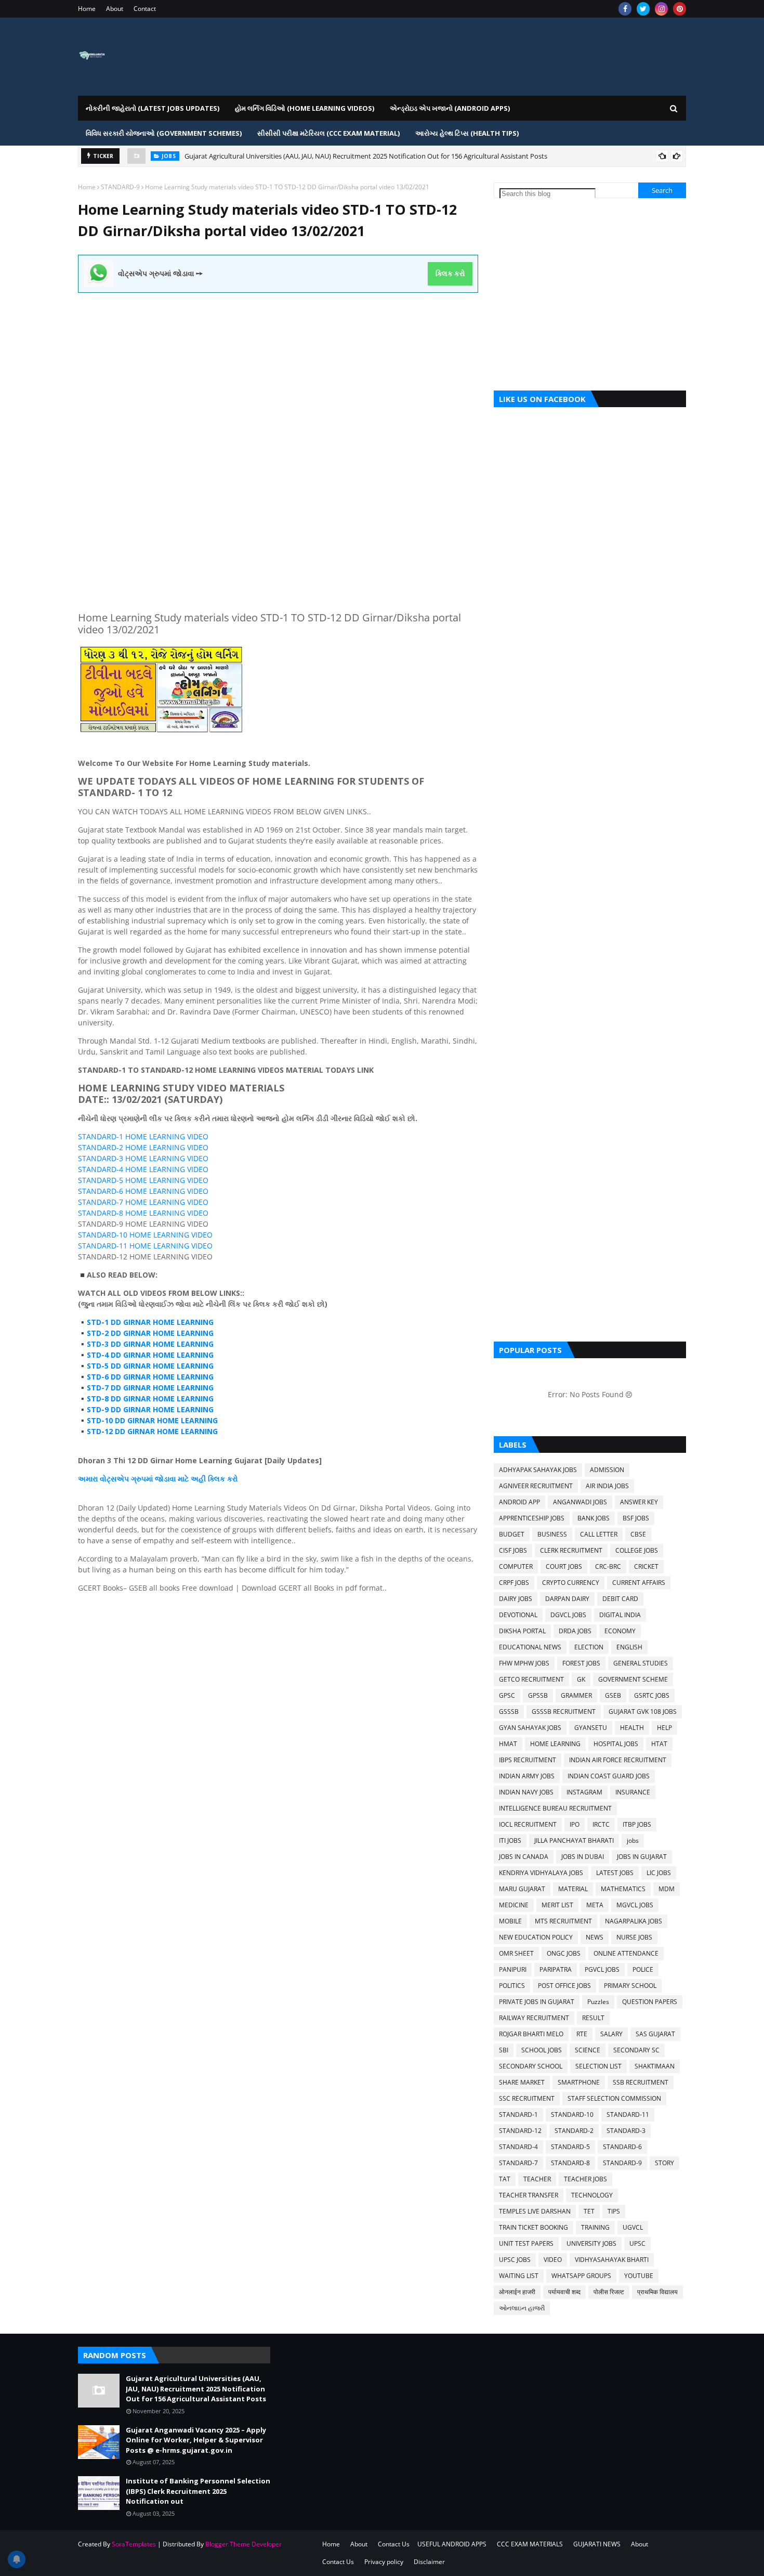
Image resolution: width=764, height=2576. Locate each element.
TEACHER (537, 2179)
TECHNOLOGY (592, 2195)
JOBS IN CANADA (524, 1857)
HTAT (659, 1744)
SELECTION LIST (598, 2066)
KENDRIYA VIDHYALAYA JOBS (541, 1873)
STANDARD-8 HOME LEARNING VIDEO (143, 1213)
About (115, 9)
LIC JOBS (659, 1873)
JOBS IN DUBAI (583, 1857)
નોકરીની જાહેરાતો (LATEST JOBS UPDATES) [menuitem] (153, 108)
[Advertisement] (278, 366)
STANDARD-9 (120, 187)
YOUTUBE (639, 2276)
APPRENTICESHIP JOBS (532, 1518)
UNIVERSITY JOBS (591, 2243)
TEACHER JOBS (585, 2179)
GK (581, 1679)
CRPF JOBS (514, 1583)
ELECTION (589, 1647)
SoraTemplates (134, 2544)
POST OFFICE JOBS (564, 1986)
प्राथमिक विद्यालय (657, 2292)
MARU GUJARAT (522, 1889)
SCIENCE (588, 2050)
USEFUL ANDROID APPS (452, 2544)
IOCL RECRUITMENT (528, 1824)
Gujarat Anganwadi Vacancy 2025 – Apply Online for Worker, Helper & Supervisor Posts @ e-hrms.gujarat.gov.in (196, 2440)
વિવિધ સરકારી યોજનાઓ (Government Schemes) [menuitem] (164, 133)
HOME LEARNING (555, 1744)
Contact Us (394, 2544)
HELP (664, 1728)
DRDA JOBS (575, 1631)
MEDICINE (514, 1905)
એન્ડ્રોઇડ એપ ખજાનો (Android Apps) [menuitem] (450, 108)
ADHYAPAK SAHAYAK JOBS (538, 1470)
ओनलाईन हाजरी (517, 2292)
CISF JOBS (513, 1550)
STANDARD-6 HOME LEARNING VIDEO (143, 1191)
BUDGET (512, 1534)
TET (589, 2211)
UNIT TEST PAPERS (526, 2243)
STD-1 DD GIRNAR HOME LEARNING (150, 1322)
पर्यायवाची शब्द (564, 2292)
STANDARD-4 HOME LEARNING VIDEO (143, 1169)
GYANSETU (591, 1728)
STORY (664, 2163)
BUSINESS (552, 1534)
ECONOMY (620, 1631)
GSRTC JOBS (652, 1695)
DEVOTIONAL (518, 1615)
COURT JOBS (564, 1566)
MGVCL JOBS (635, 1905)
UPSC (637, 2243)
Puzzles (598, 2002)
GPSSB (538, 1695)
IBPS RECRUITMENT (528, 1760)
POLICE (643, 1969)
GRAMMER (576, 1695)
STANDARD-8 (570, 2163)
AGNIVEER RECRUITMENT (536, 1486)
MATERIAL (573, 1889)
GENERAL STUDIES (641, 1663)
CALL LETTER (599, 1534)
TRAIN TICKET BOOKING (534, 2227)
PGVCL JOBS (602, 1969)
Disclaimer (429, 2562)
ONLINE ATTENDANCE (626, 1953)
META (595, 1905)
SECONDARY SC (636, 2050)
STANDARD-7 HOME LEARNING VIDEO (143, 1202)
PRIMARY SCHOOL (630, 1986)
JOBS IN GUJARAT (642, 1857)
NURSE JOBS (634, 1937)
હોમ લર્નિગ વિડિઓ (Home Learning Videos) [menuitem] (305, 108)
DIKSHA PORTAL (522, 1631)
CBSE (638, 1534)
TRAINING (595, 2227)
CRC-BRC (608, 1566)
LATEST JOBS (615, 1873)
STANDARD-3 (626, 2131)
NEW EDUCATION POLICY (536, 1937)
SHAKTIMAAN (655, 2066)
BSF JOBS (636, 1518)
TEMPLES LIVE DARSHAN (535, 2211)
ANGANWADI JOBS (580, 1502)
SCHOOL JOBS (542, 2050)
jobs (633, 1840)
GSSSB (509, 1712)
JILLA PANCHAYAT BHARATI (574, 1840)
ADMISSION (607, 1470)
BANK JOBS (594, 1518)
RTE (582, 2034)
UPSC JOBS (515, 2260)
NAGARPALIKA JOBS (634, 1921)
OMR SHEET (516, 1953)
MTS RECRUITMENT (563, 1921)
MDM (667, 1889)
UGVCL (633, 2227)
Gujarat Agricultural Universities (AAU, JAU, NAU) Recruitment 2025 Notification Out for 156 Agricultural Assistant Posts (366, 156)
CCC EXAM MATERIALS (530, 2544)
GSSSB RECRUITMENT (564, 1712)
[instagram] (661, 9)
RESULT (593, 2018)
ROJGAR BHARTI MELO (531, 2034)
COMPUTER (516, 1566)
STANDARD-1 (518, 2115)
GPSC (507, 1695)
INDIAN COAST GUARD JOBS (609, 1776)
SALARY (611, 2034)
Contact (145, 9)
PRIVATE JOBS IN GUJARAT (537, 2002)
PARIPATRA (556, 1969)
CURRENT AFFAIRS (639, 1583)
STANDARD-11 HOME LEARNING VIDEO (145, 1246)
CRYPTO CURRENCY (571, 1583)
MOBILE (510, 1921)
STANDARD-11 (628, 2115)
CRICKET (646, 1566)
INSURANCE (633, 1792)
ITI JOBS (510, 1840)
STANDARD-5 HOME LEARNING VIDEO (143, 1180)
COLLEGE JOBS (637, 1550)
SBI (504, 2050)
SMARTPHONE (579, 2082)
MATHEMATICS (623, 1889)
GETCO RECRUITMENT (531, 1679)
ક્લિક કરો (450, 274)
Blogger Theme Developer (243, 2544)
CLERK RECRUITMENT (571, 1550)
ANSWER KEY (639, 1502)
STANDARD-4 (518, 2147)
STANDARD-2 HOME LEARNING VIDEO (143, 1147)
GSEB (613, 1695)
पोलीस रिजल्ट (609, 2292)
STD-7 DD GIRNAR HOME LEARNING (150, 1388)
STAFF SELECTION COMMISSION (614, 2098)
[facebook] (625, 9)
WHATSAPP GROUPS (581, 2276)
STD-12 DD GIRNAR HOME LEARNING (152, 1431)
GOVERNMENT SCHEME (633, 1679)
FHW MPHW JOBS (524, 1663)
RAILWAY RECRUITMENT (534, 2018)
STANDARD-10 (572, 2115)
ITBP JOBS (637, 1824)
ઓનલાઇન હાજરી (522, 2308)
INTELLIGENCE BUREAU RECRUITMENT (555, 1808)
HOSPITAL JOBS (616, 1744)
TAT (505, 2179)
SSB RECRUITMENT (641, 2082)
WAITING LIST (519, 2276)
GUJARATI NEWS (597, 2544)
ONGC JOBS (564, 1953)
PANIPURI (513, 1969)
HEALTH (632, 1728)
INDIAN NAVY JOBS (526, 1792)
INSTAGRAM (584, 1792)
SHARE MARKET (522, 2082)
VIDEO (553, 2260)
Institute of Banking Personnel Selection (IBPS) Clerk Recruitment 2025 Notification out (198, 2491)
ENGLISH (629, 1647)
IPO (575, 1824)
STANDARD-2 (574, 2131)
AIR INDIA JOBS (607, 1486)
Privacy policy (384, 2562)
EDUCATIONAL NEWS (530, 1647)
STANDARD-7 (518, 2163)
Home (87, 9)
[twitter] (643, 9)
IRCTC (601, 1824)
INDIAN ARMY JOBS (527, 1776)
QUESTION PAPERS (650, 2002)
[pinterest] (680, 9)
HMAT (508, 1744)
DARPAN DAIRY (567, 1599)
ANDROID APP (519, 1502)
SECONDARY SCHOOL (531, 2066)
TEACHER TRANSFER (529, 2195)
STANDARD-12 (520, 2131)
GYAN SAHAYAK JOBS (530, 1728)
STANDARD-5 (570, 2147)
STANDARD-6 (622, 2147)
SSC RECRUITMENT (527, 2098)
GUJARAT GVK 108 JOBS (643, 1712)
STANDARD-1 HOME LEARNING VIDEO (143, 1136)
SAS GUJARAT (655, 2034)
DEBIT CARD (620, 1599)
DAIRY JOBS (516, 1599)
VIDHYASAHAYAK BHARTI (612, 2260)
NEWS (595, 1937)
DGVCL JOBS (568, 1615)
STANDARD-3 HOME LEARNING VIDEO (143, 1158)
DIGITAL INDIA (620, 1615)
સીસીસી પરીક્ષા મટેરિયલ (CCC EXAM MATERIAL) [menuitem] (328, 133)
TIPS (614, 2211)
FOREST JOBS (581, 1663)
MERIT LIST (557, 1905)
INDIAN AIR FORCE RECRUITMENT (618, 1760)
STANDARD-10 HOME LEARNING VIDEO (145, 1235)
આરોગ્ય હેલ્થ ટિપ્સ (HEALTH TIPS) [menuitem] (467, 133)
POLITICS (512, 1986)
